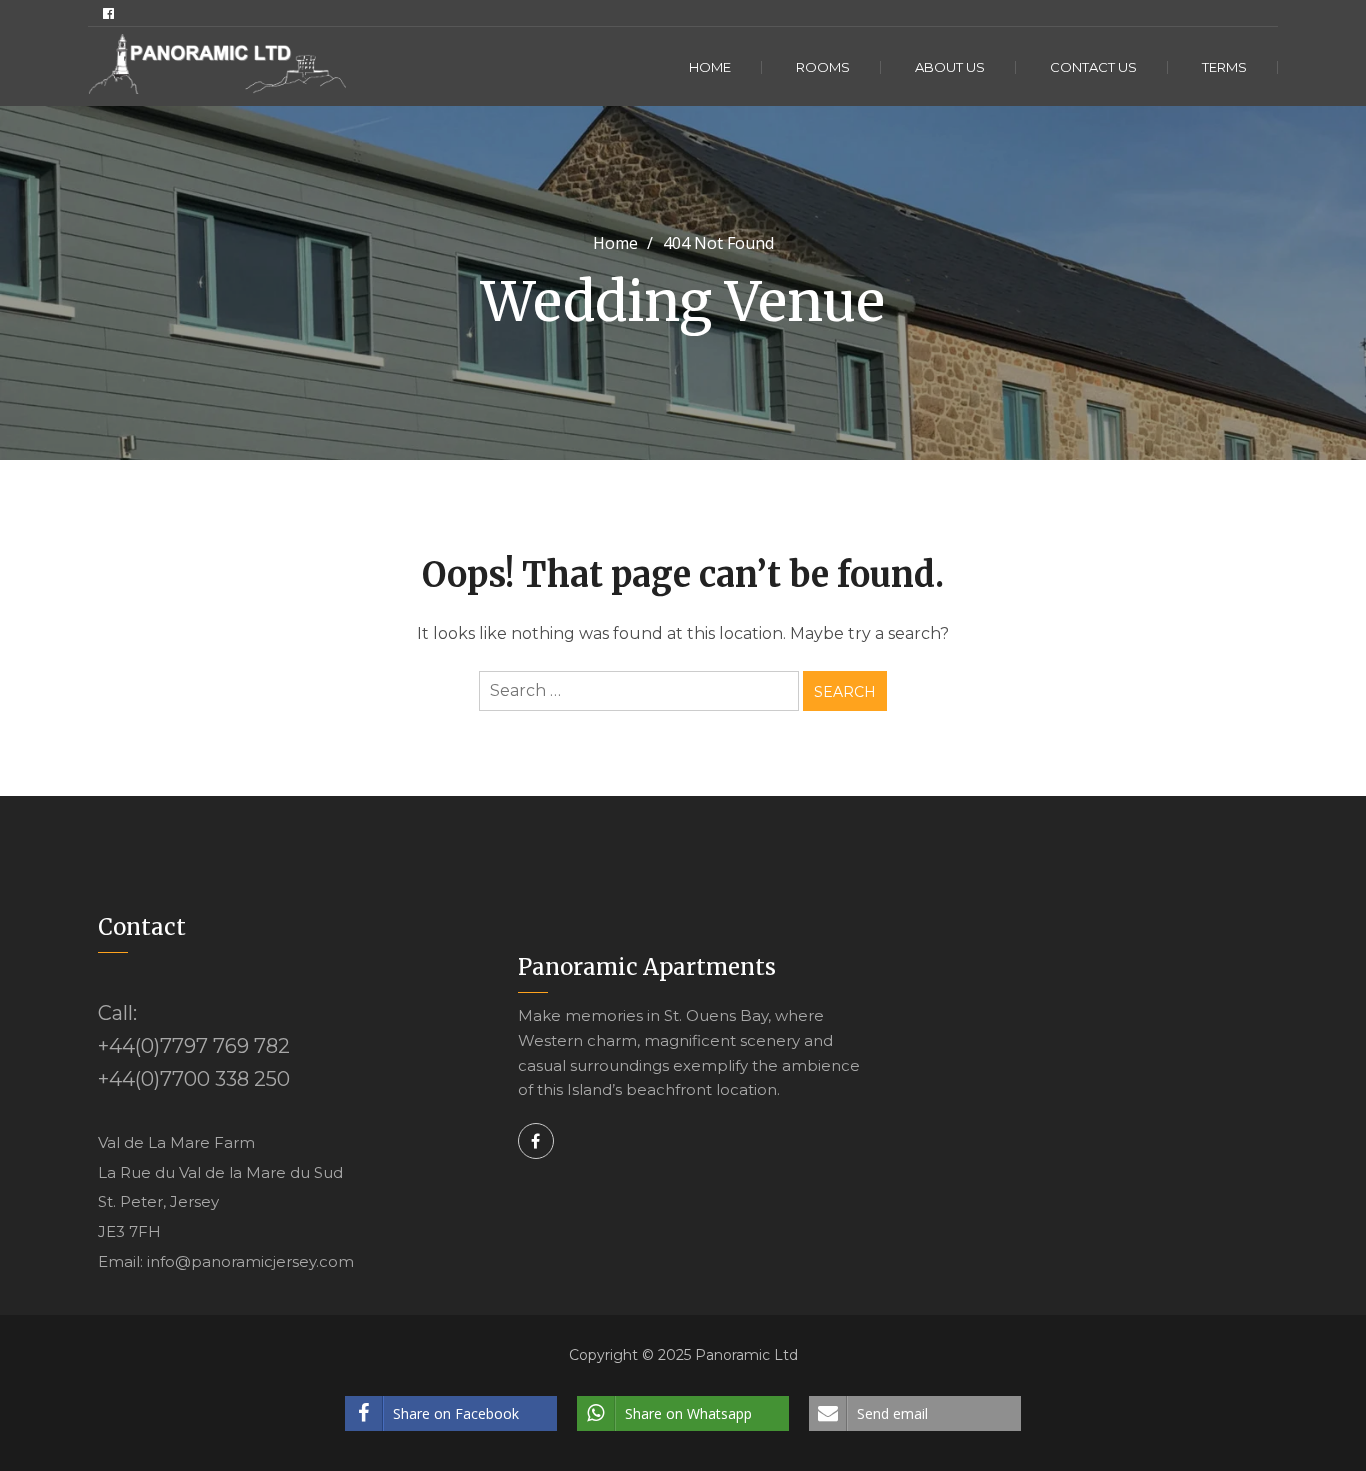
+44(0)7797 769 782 (194, 1046)
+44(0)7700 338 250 (194, 1079)
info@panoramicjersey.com (250, 1261)
